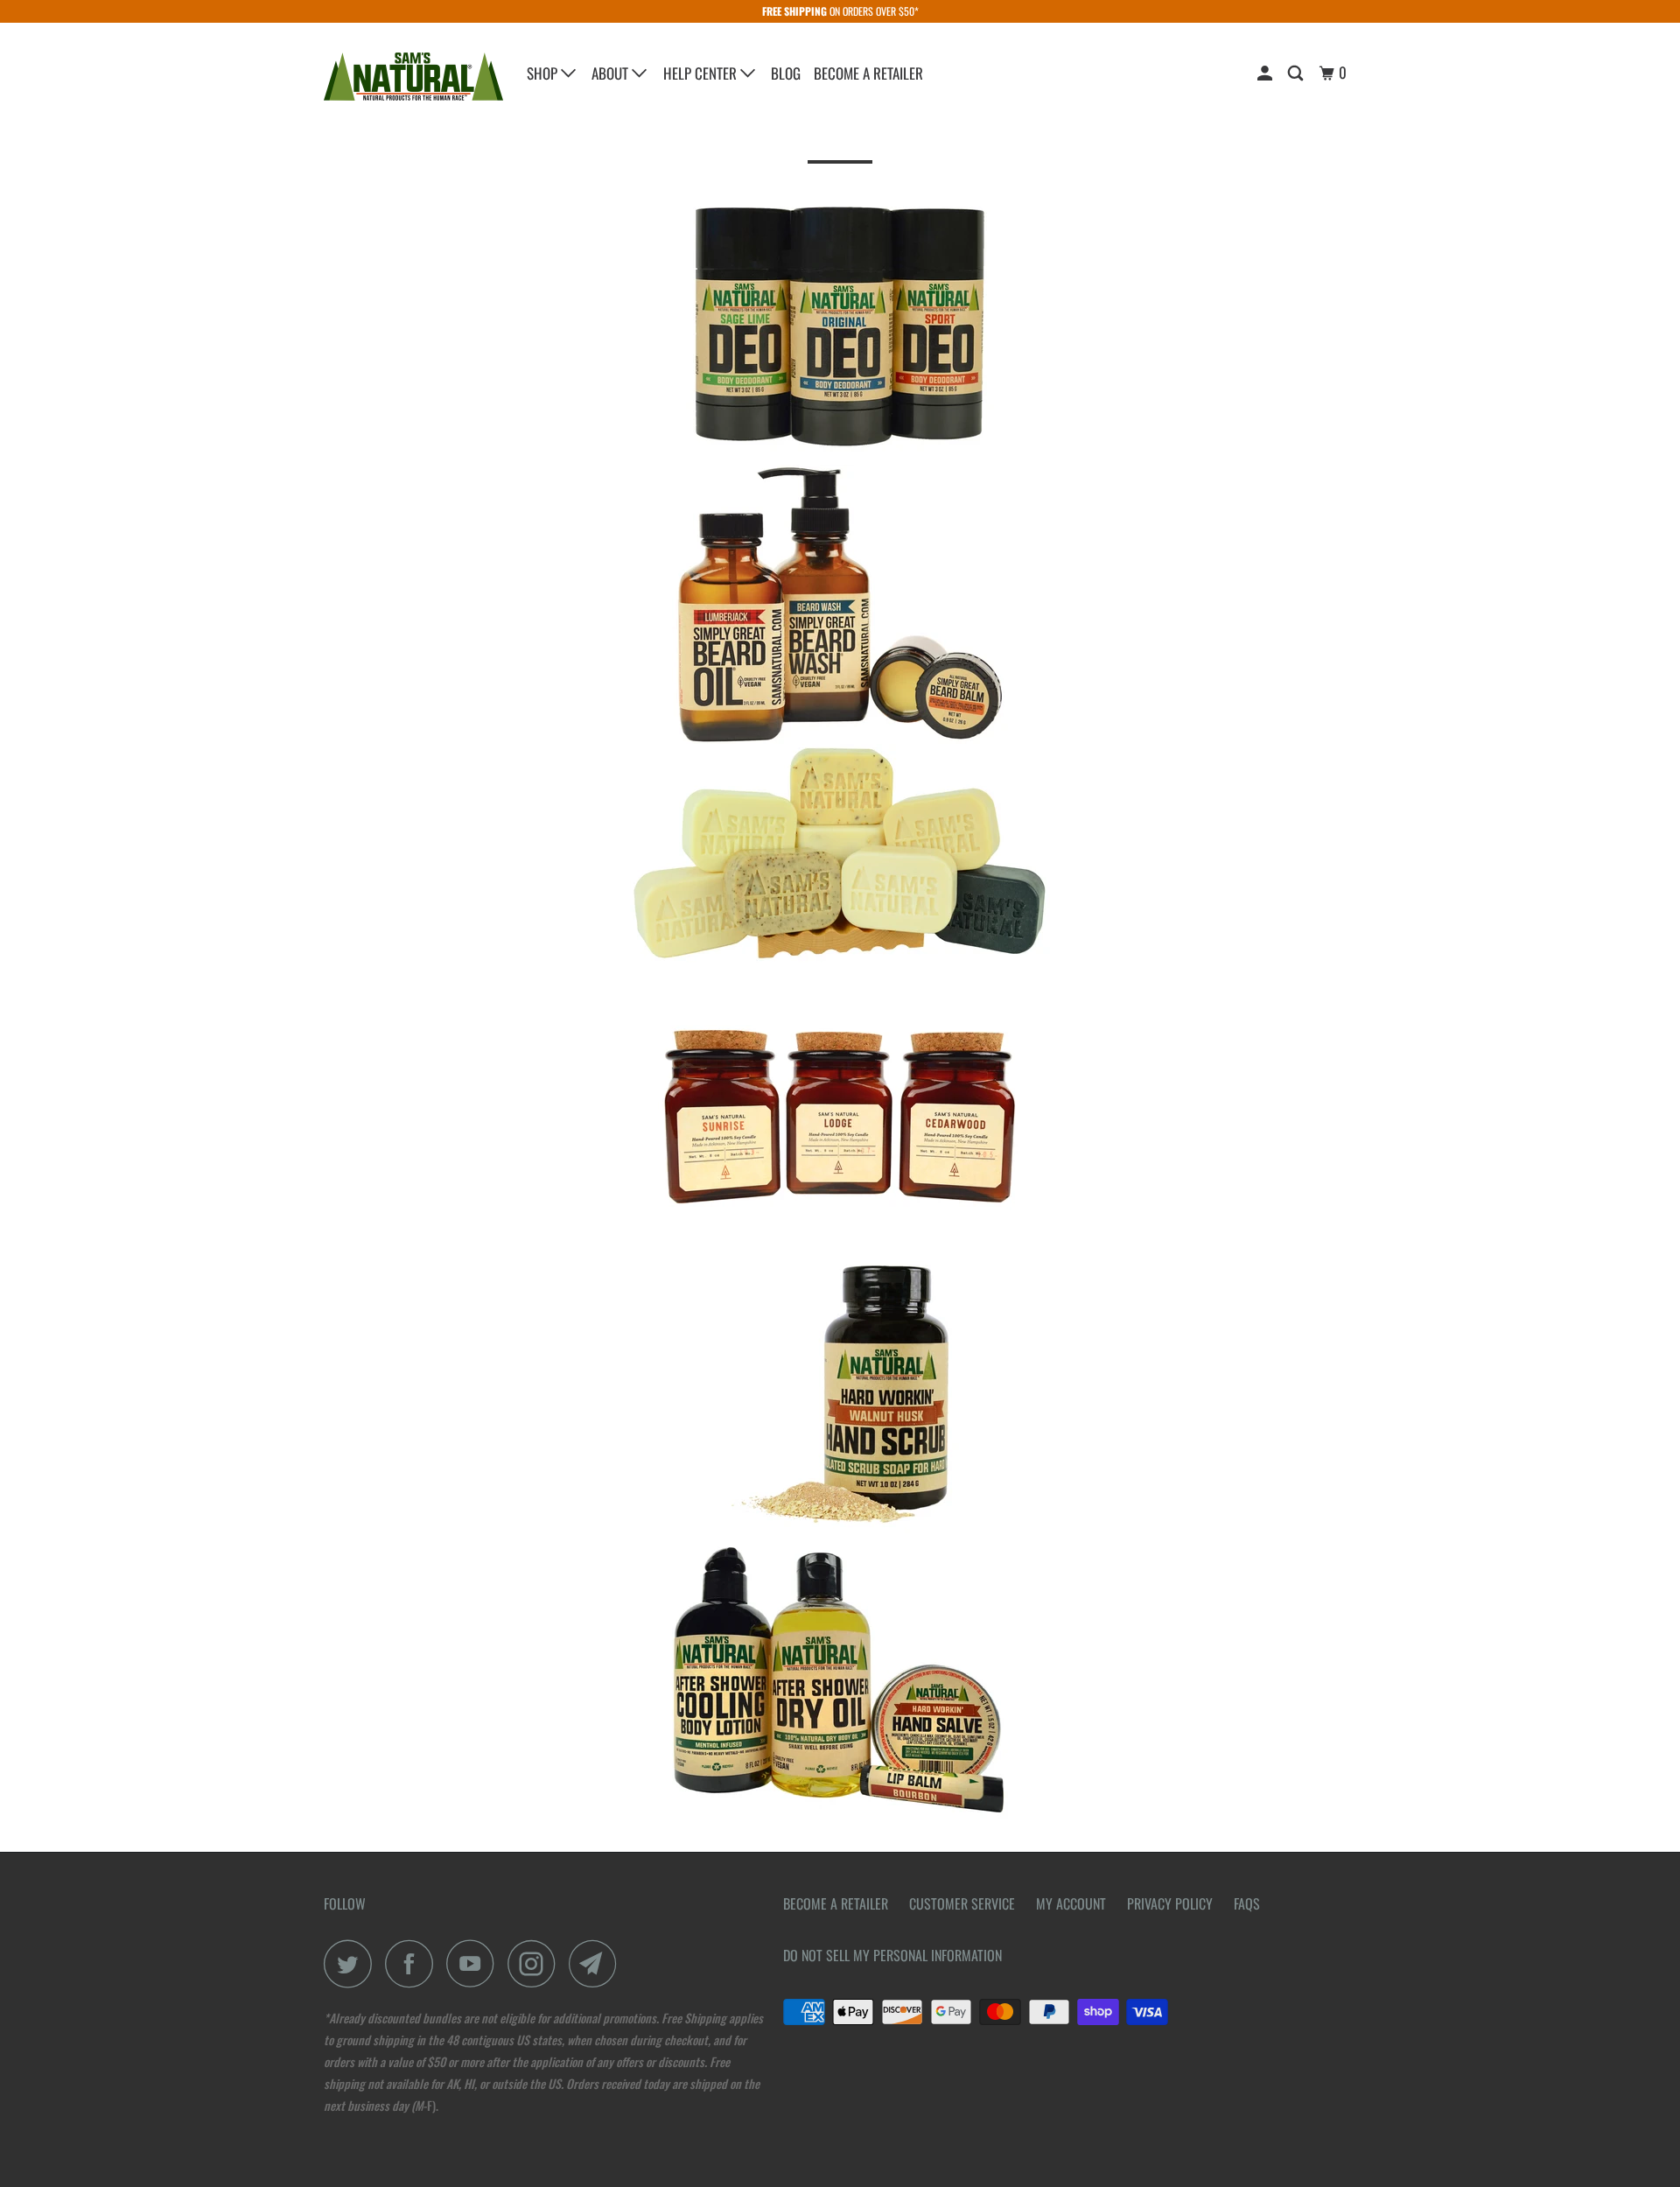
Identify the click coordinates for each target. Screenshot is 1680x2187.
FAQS (1247, 1903)
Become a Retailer (868, 73)
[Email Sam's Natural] (598, 1963)
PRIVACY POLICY (1170, 1903)
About (612, 73)
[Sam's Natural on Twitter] (353, 1963)
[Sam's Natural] (413, 77)
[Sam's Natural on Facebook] (414, 1963)
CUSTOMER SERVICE (962, 1903)
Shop (544, 73)
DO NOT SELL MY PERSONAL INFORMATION (892, 1955)
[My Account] (1266, 73)
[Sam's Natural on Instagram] (536, 1963)
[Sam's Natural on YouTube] (475, 1963)
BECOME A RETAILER (836, 1903)
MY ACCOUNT (1071, 1903)
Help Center (702, 73)
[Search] (1297, 73)
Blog (786, 73)
